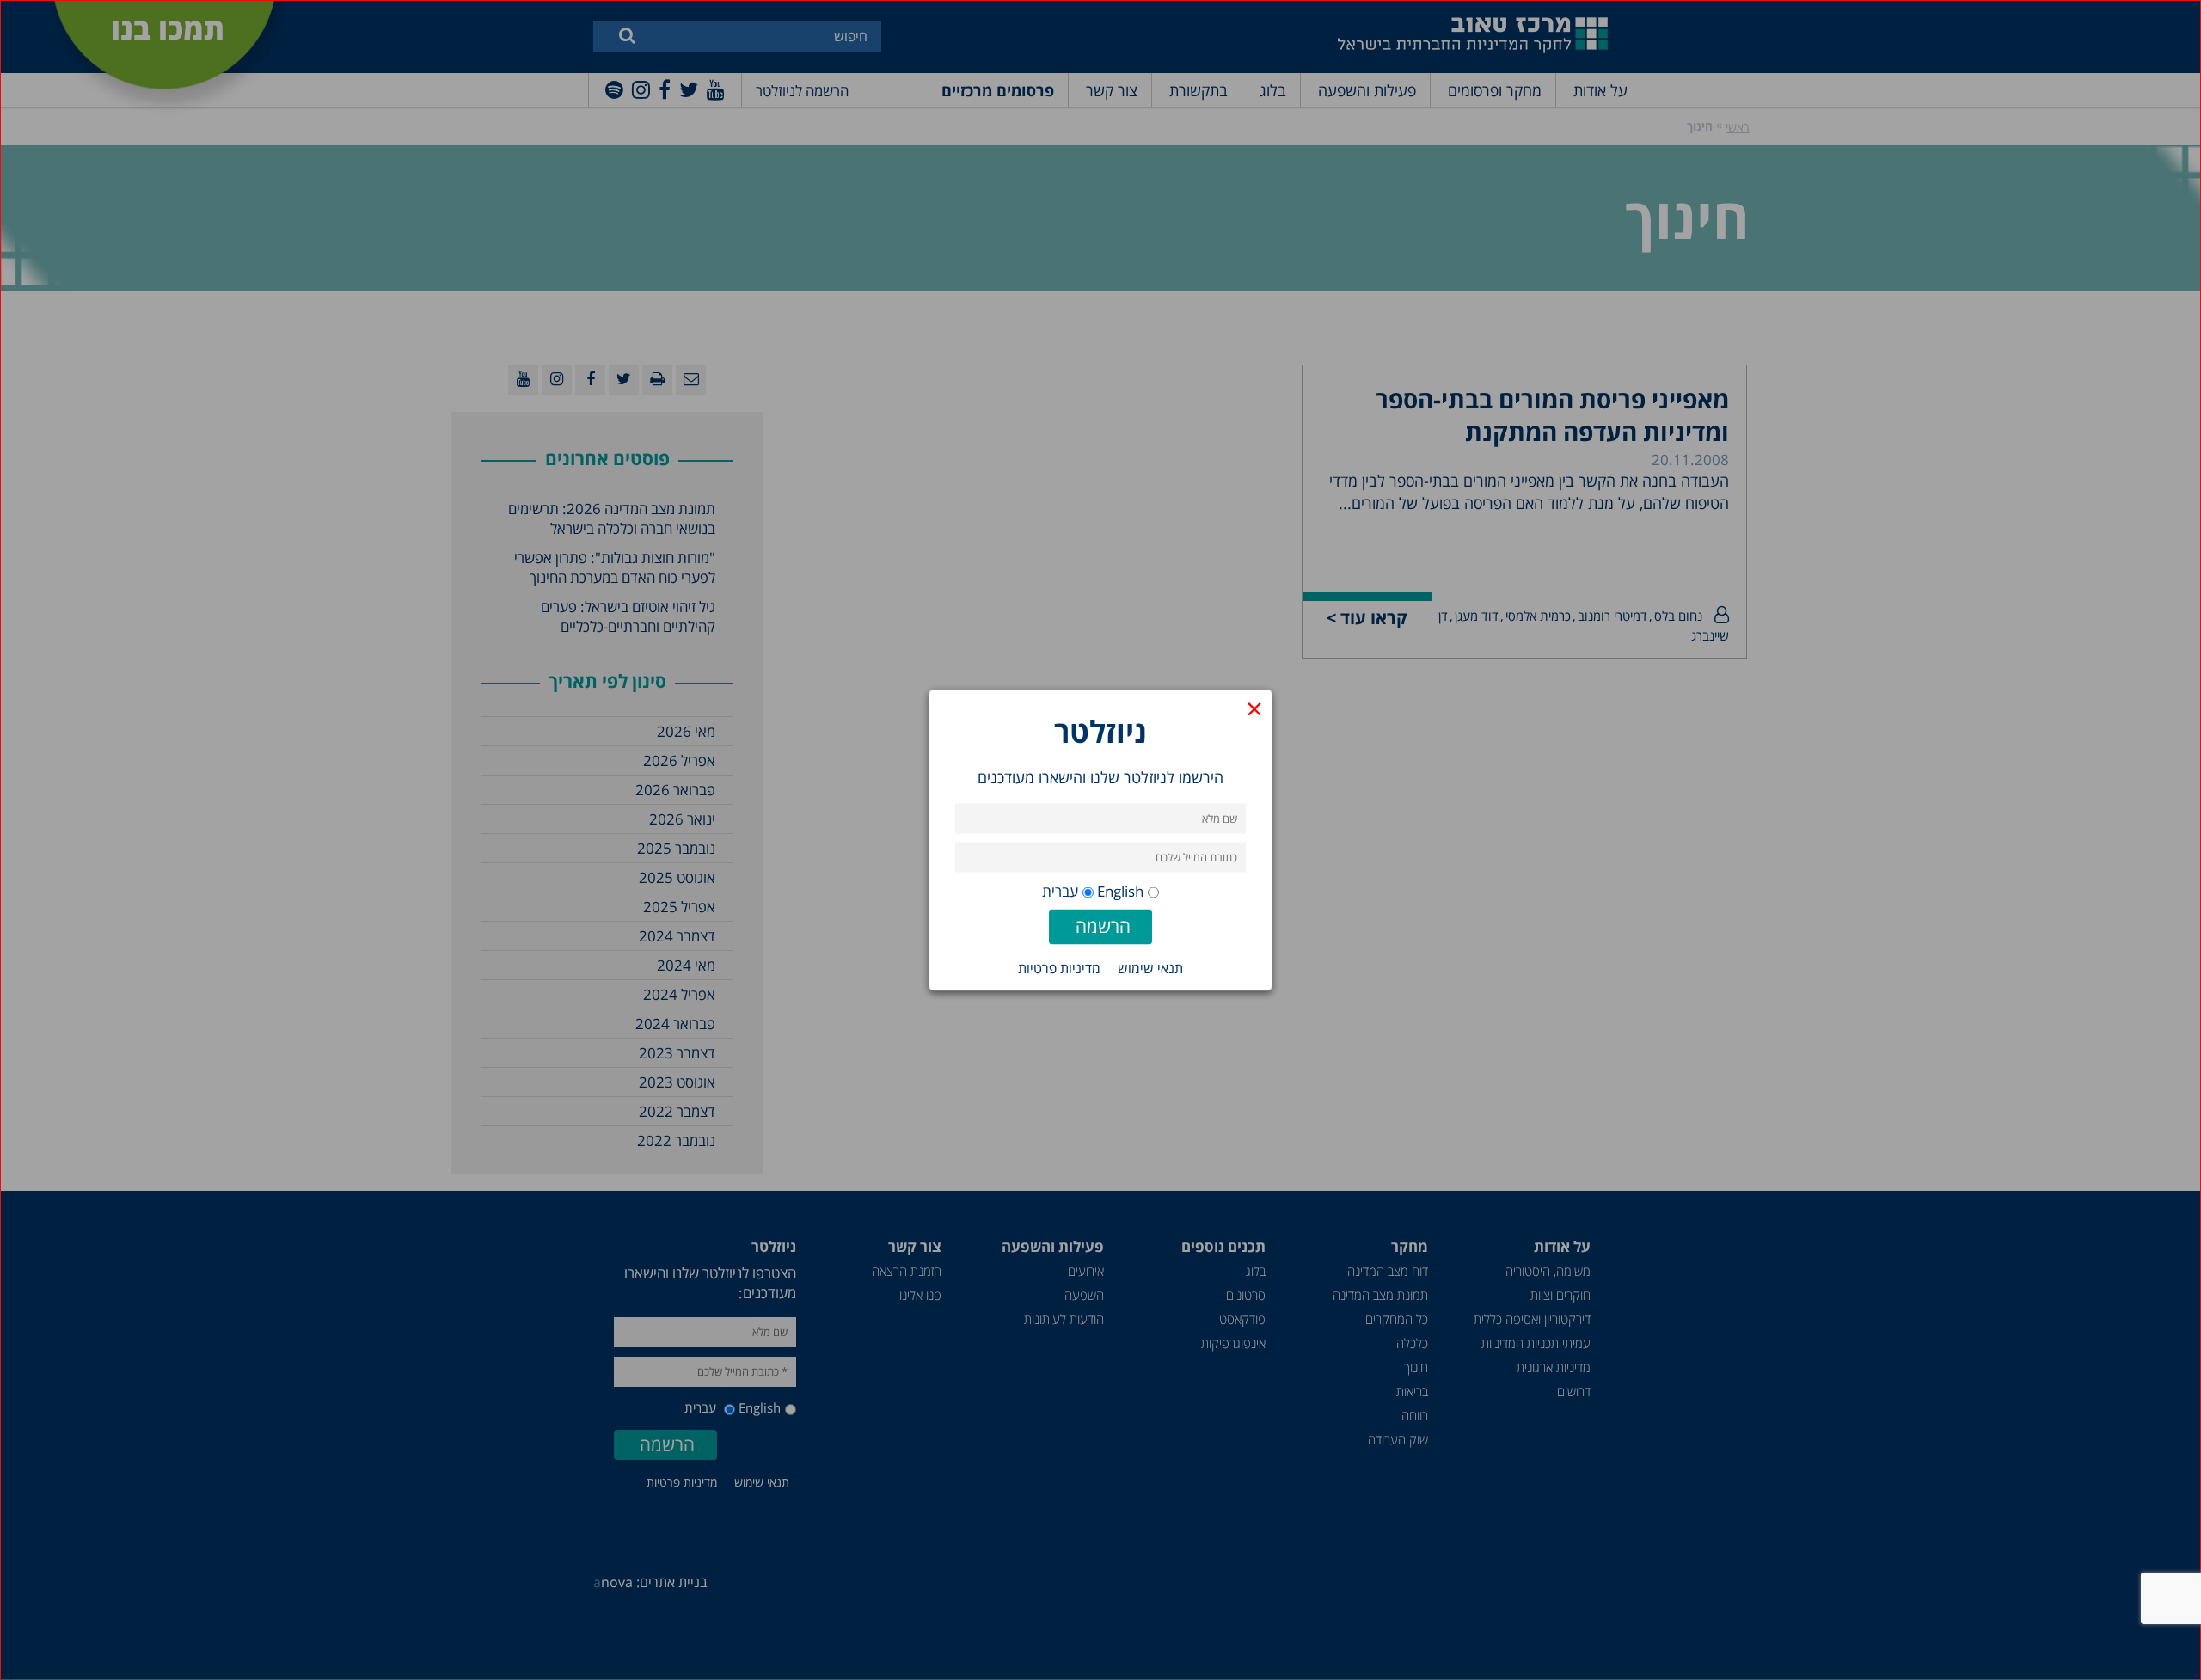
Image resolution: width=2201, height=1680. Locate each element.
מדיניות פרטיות (1059, 968)
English (1120, 891)
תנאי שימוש (1150, 968)
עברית (1060, 891)
